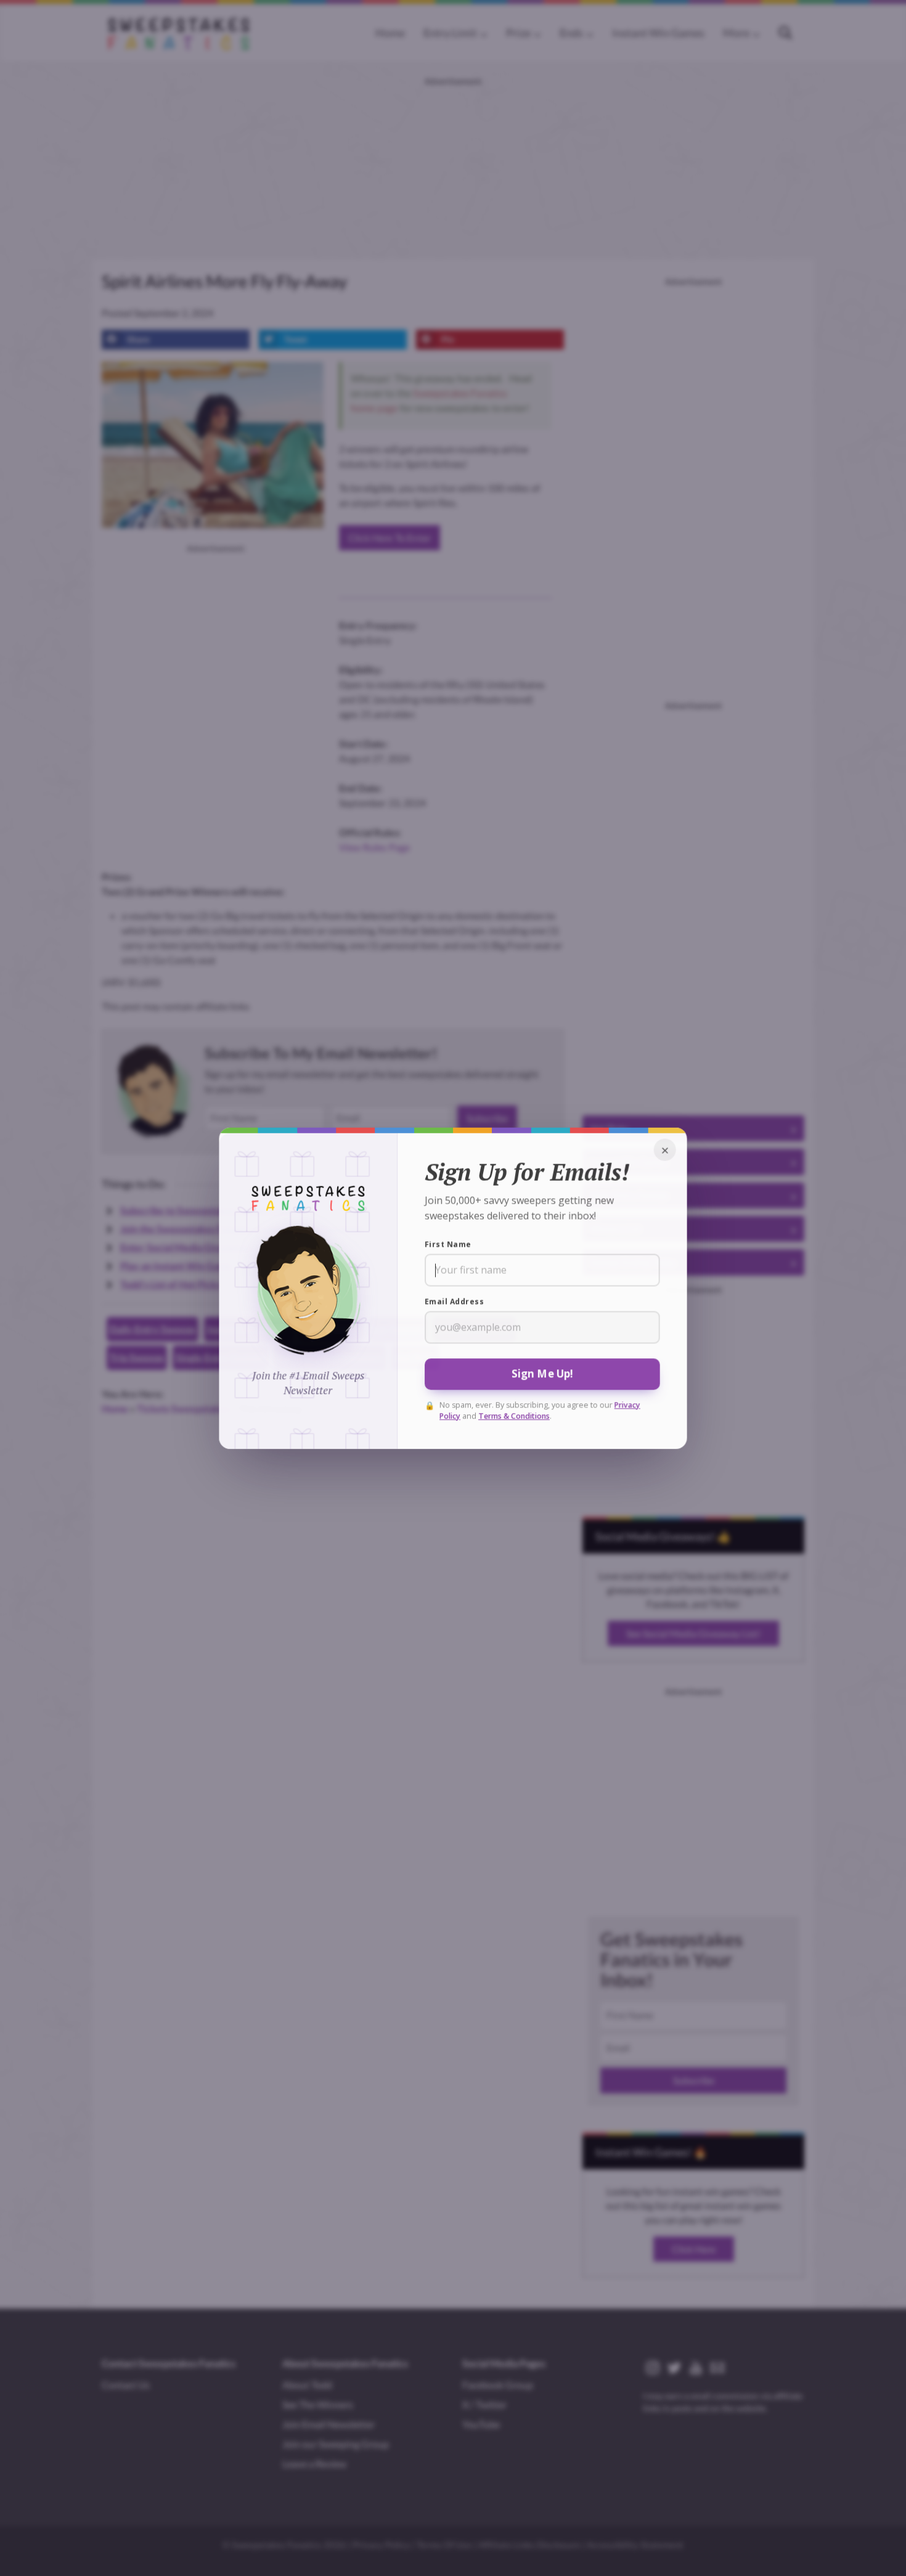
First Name (448, 1244)
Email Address (454, 1301)
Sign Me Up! (543, 1373)
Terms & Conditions (514, 1416)
